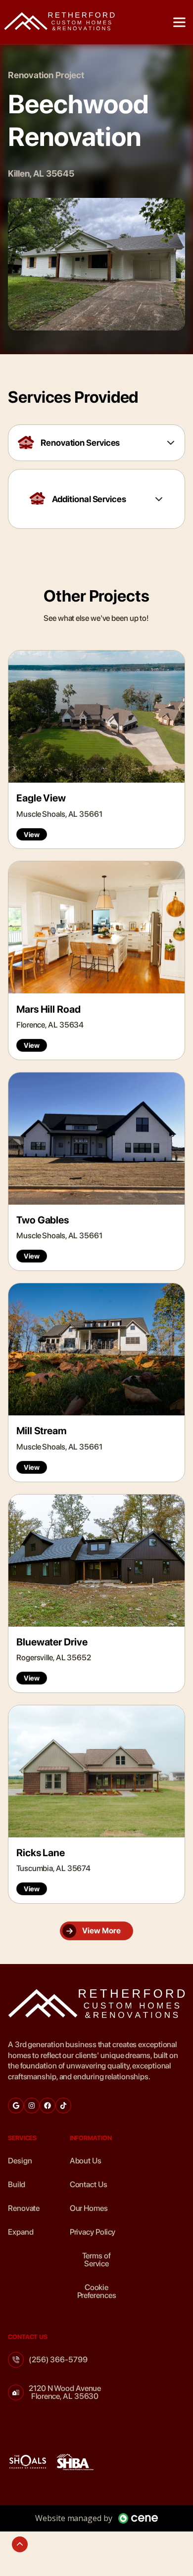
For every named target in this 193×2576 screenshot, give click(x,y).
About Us (86, 2161)
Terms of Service (96, 2260)
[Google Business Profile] (16, 2106)
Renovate (24, 2208)
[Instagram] (32, 2106)
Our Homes (89, 2208)
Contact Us (89, 2184)
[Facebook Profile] (48, 2106)
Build (17, 2184)
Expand (21, 2232)
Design (20, 2161)
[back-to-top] (20, 2544)
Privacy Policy (93, 2232)
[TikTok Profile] (63, 2106)
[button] (179, 22)
